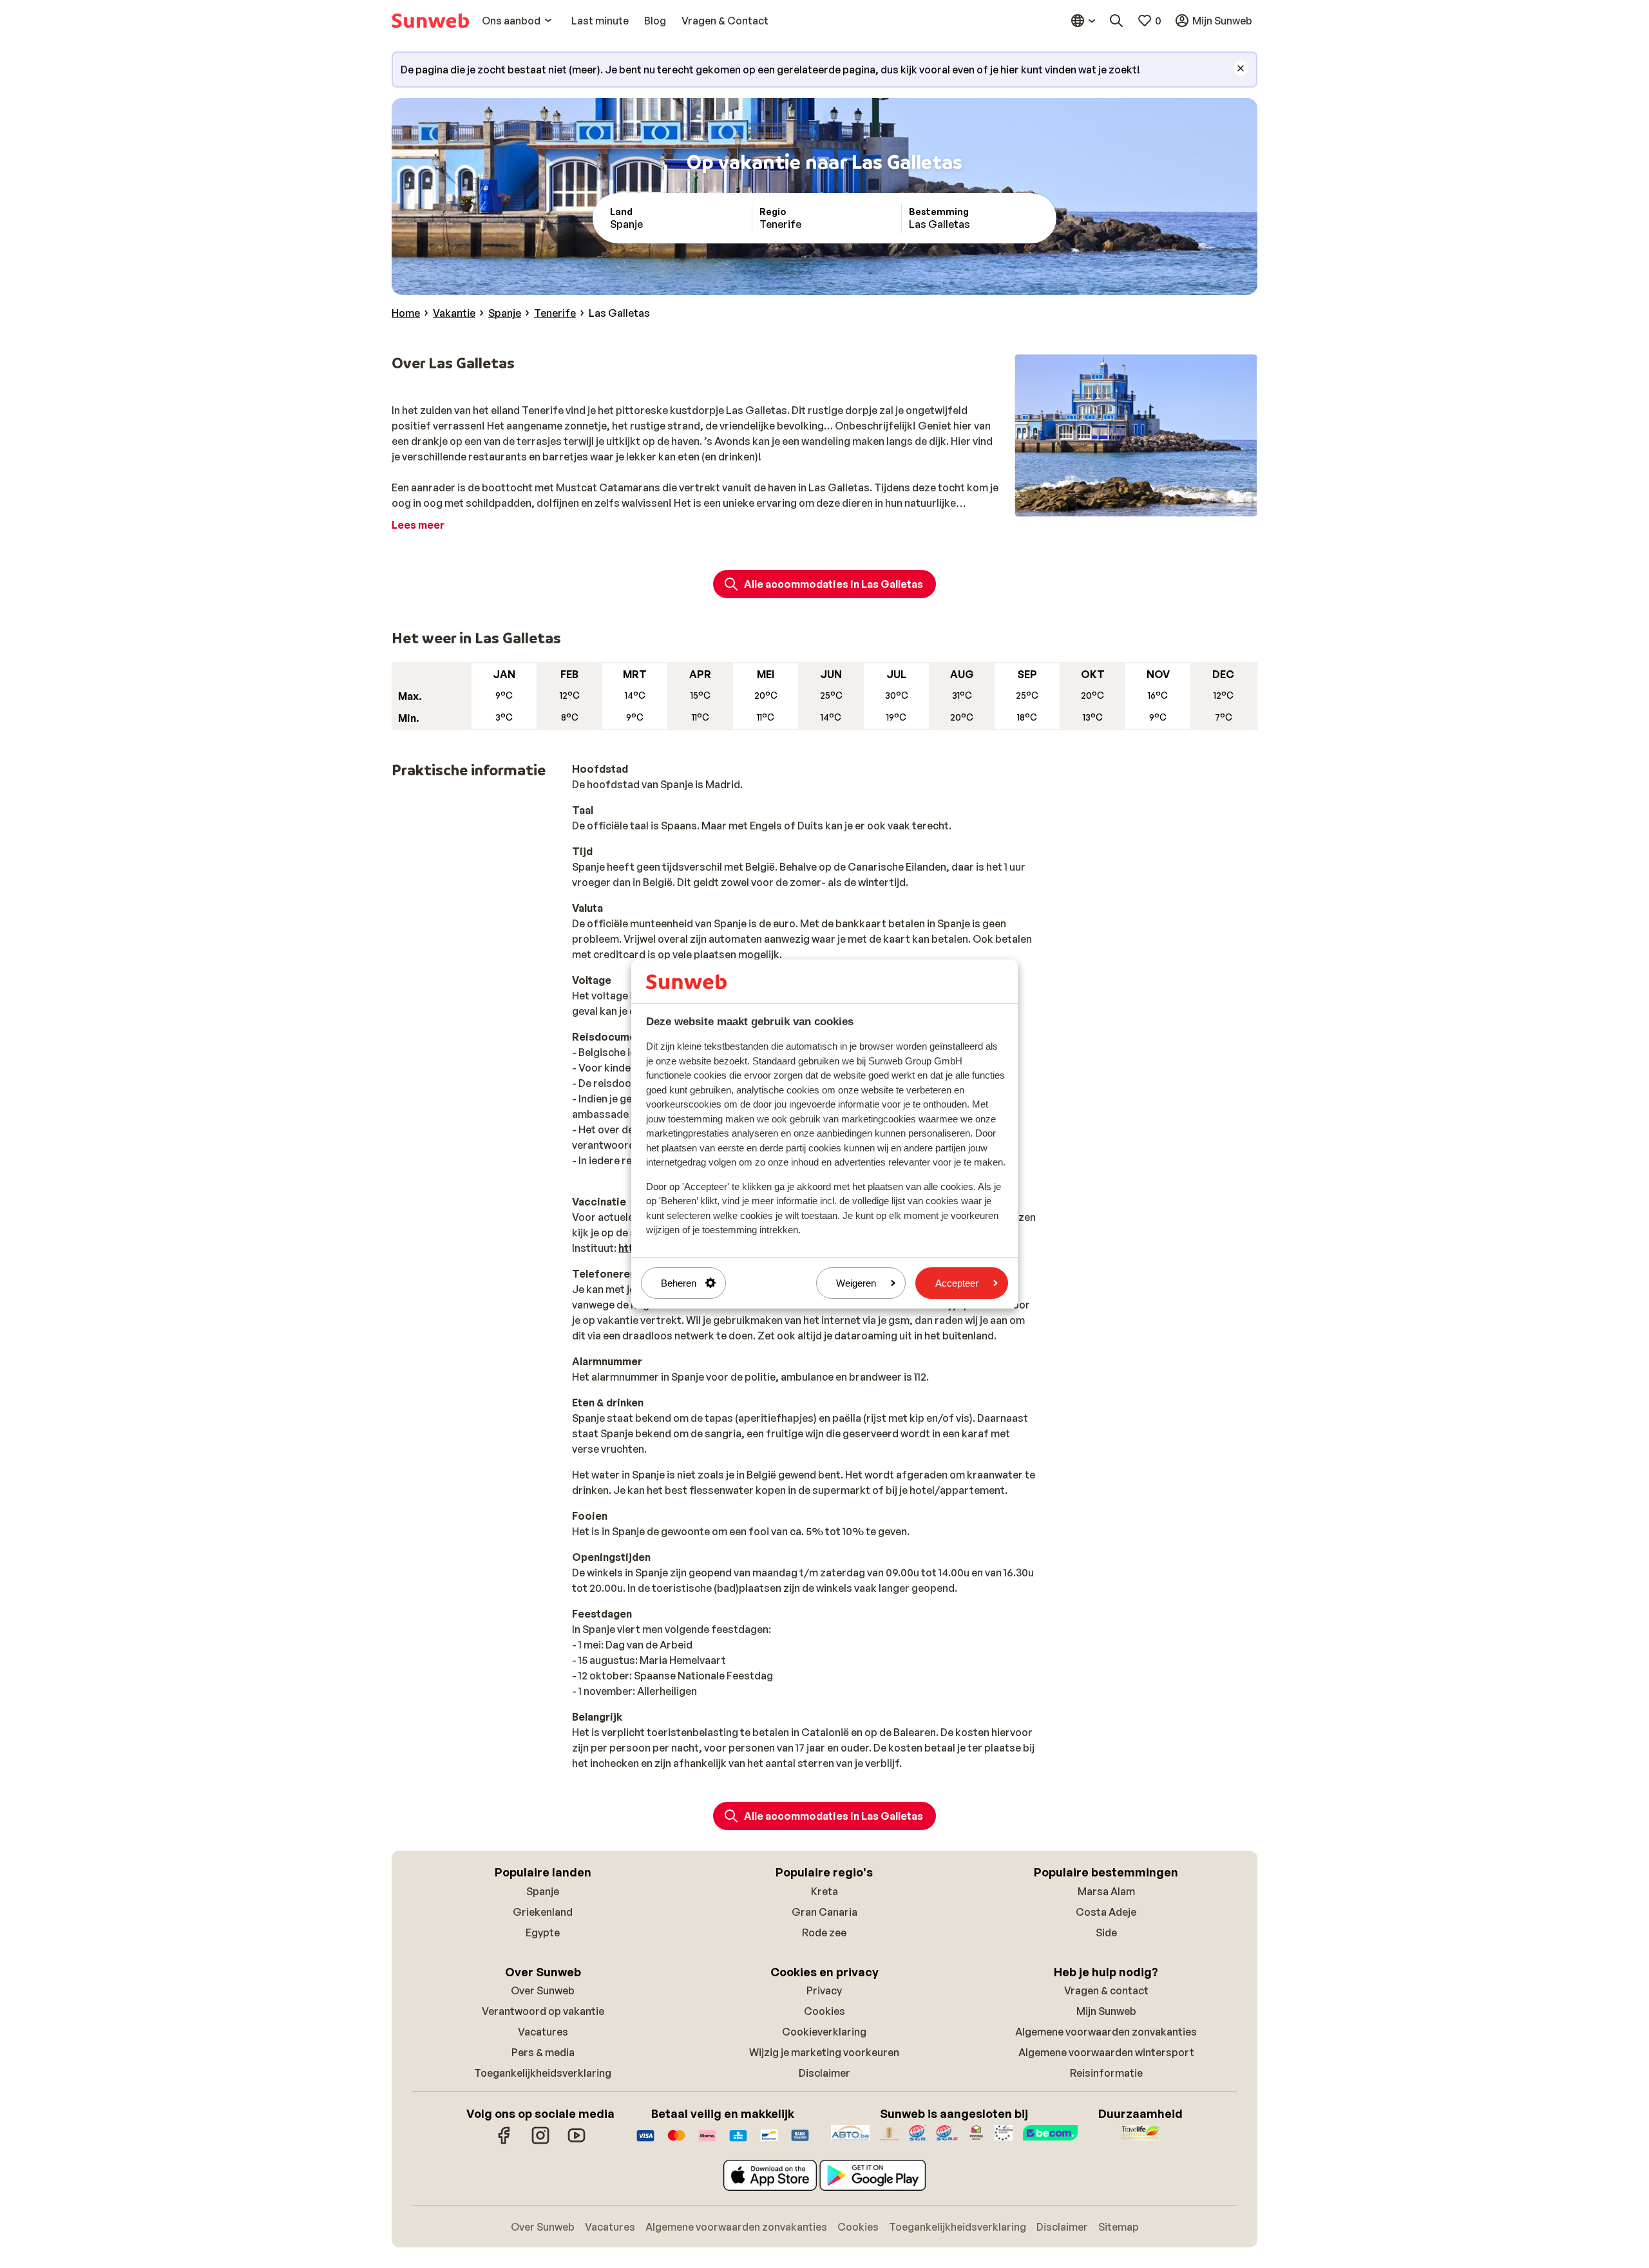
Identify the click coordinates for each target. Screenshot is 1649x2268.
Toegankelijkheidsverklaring (543, 2073)
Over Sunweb (543, 1990)
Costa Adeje (1106, 1912)
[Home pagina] (430, 21)
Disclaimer (824, 2073)
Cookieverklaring (824, 2032)
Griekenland (543, 1912)
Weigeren (856, 1283)
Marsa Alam (1106, 1891)
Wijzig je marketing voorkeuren (824, 2052)
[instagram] (540, 2142)
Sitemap (1119, 2227)
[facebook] (504, 2142)
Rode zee (824, 1933)
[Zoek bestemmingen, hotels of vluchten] (1116, 21)
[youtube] (577, 2142)
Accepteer (957, 1283)
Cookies (824, 2011)
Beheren (679, 1283)
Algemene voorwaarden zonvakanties (1106, 2032)
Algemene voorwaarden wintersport (1106, 2052)
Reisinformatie (1106, 2073)
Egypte (543, 1933)
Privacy (824, 1990)
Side (1106, 1933)
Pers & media (543, 2052)
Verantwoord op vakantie (543, 2011)
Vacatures (543, 2032)
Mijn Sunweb (1106, 2011)
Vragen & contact (1106, 1990)
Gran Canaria (824, 1912)
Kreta (824, 1891)
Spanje (543, 1891)
